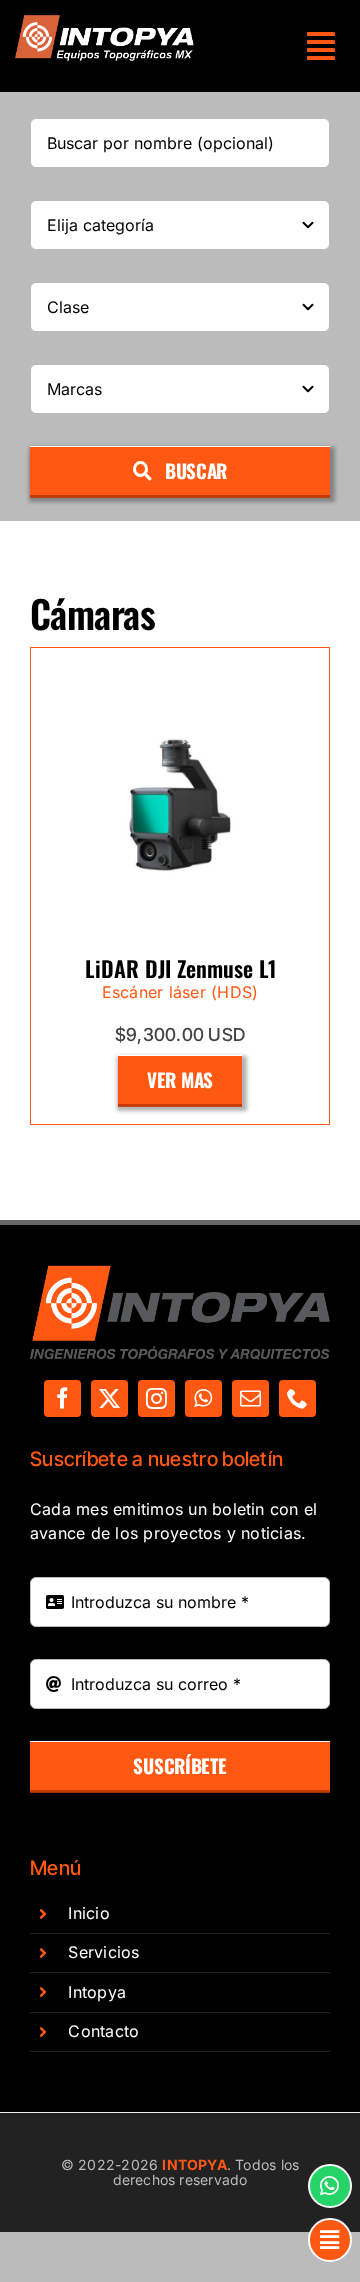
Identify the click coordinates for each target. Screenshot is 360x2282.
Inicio (88, 1913)
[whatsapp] (203, 1398)
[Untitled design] (105, 23)
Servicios (103, 1952)
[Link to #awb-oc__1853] (330, 2240)
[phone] (297, 1398)
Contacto (103, 2031)
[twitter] (109, 1398)
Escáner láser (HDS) (180, 992)
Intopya (97, 1992)
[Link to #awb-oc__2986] (321, 46)
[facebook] (62, 1398)
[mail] (250, 1398)
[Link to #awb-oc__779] (330, 2186)
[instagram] (156, 1398)
